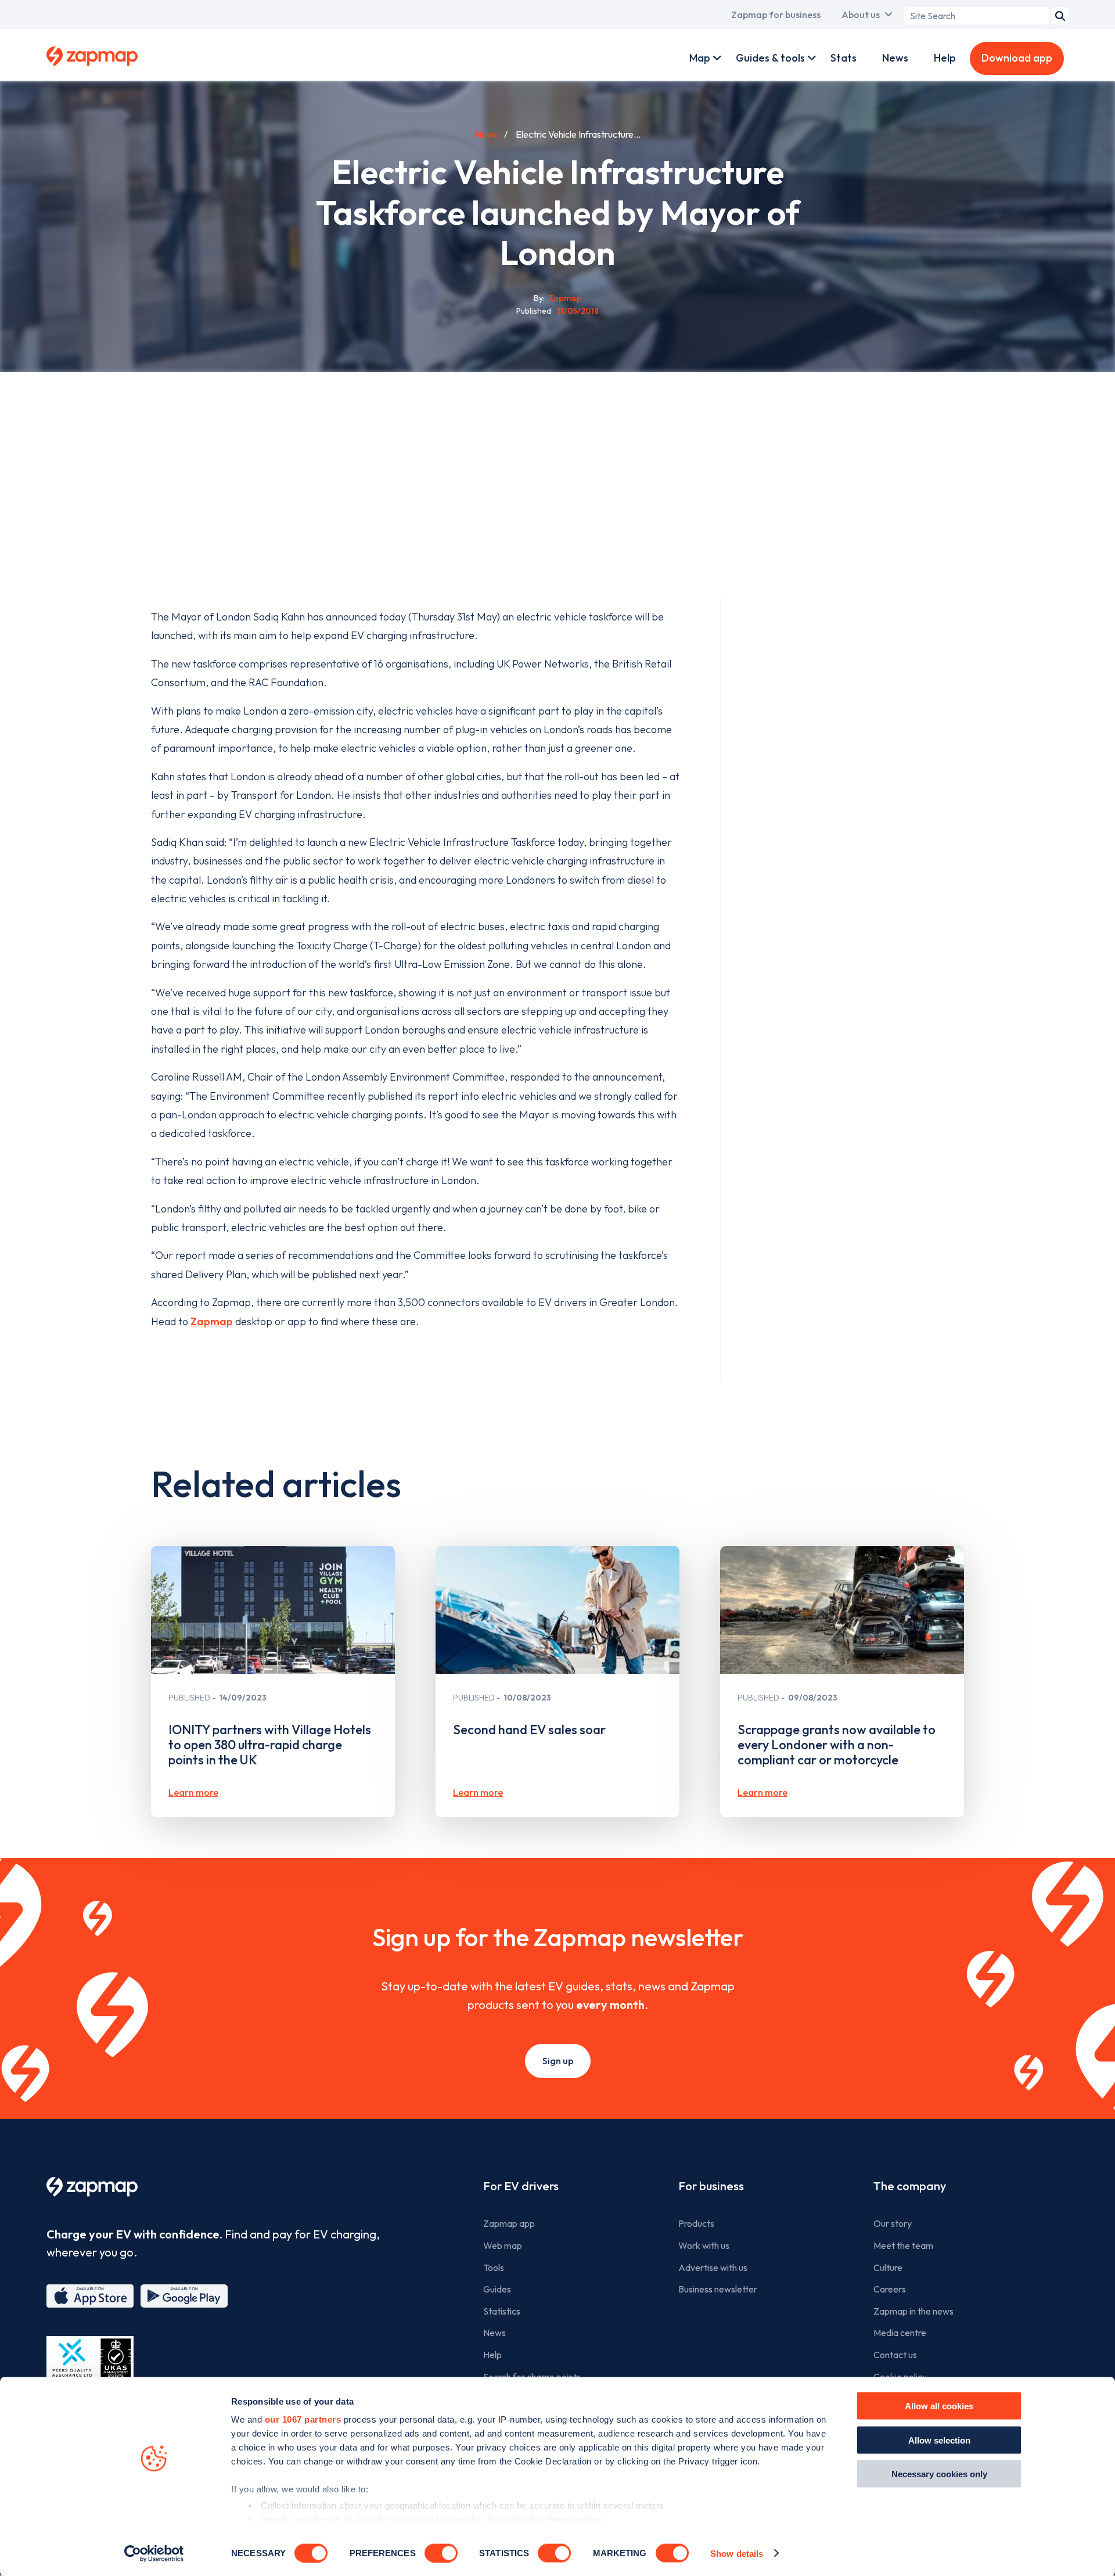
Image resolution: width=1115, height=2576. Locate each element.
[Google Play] (184, 2296)
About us (861, 15)
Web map (503, 2245)
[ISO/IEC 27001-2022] (90, 2364)
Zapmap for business (776, 15)
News (895, 58)
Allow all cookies (939, 2406)
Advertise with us (713, 2268)
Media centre (900, 2333)
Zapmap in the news (913, 2311)
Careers (890, 2289)
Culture (888, 2268)
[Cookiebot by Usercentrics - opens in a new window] (154, 2553)
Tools (494, 2268)
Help (945, 58)
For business (711, 2186)
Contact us (895, 2355)
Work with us (704, 2245)
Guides (497, 2289)
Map (700, 58)
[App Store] (90, 2296)
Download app (1017, 58)
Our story (893, 2223)
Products (696, 2223)
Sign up (558, 2061)
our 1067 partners (303, 2419)
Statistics (502, 2311)
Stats (844, 58)
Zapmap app (509, 2223)
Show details (737, 2553)
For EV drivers (521, 2186)
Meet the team (903, 2245)
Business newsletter (718, 2289)
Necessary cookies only (939, 2474)
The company (910, 2186)
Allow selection (939, 2440)
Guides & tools (770, 58)
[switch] (441, 2553)
